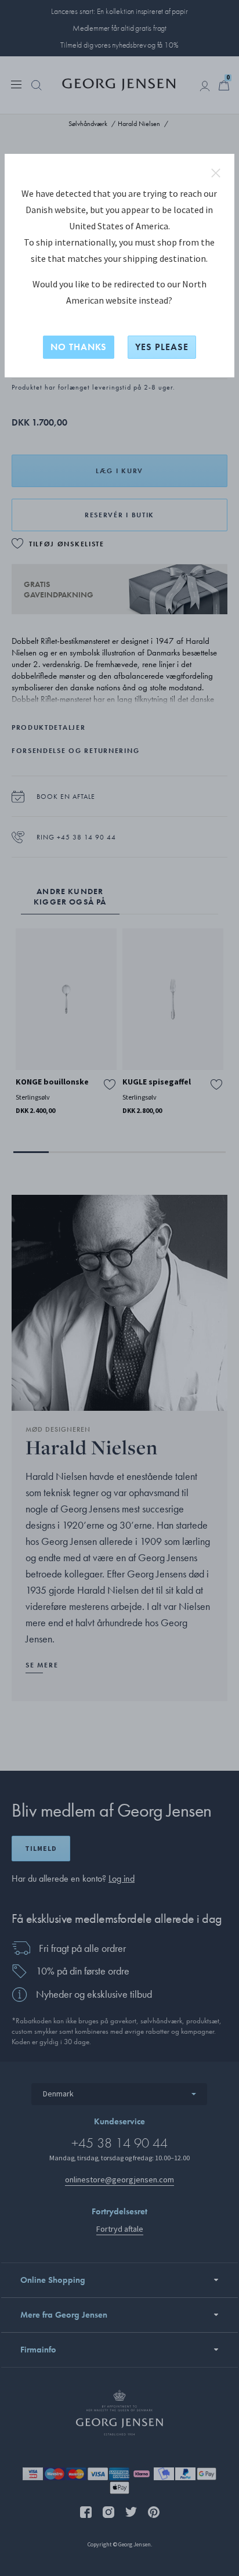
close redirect (216, 173)
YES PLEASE (162, 347)
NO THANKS (79, 347)
